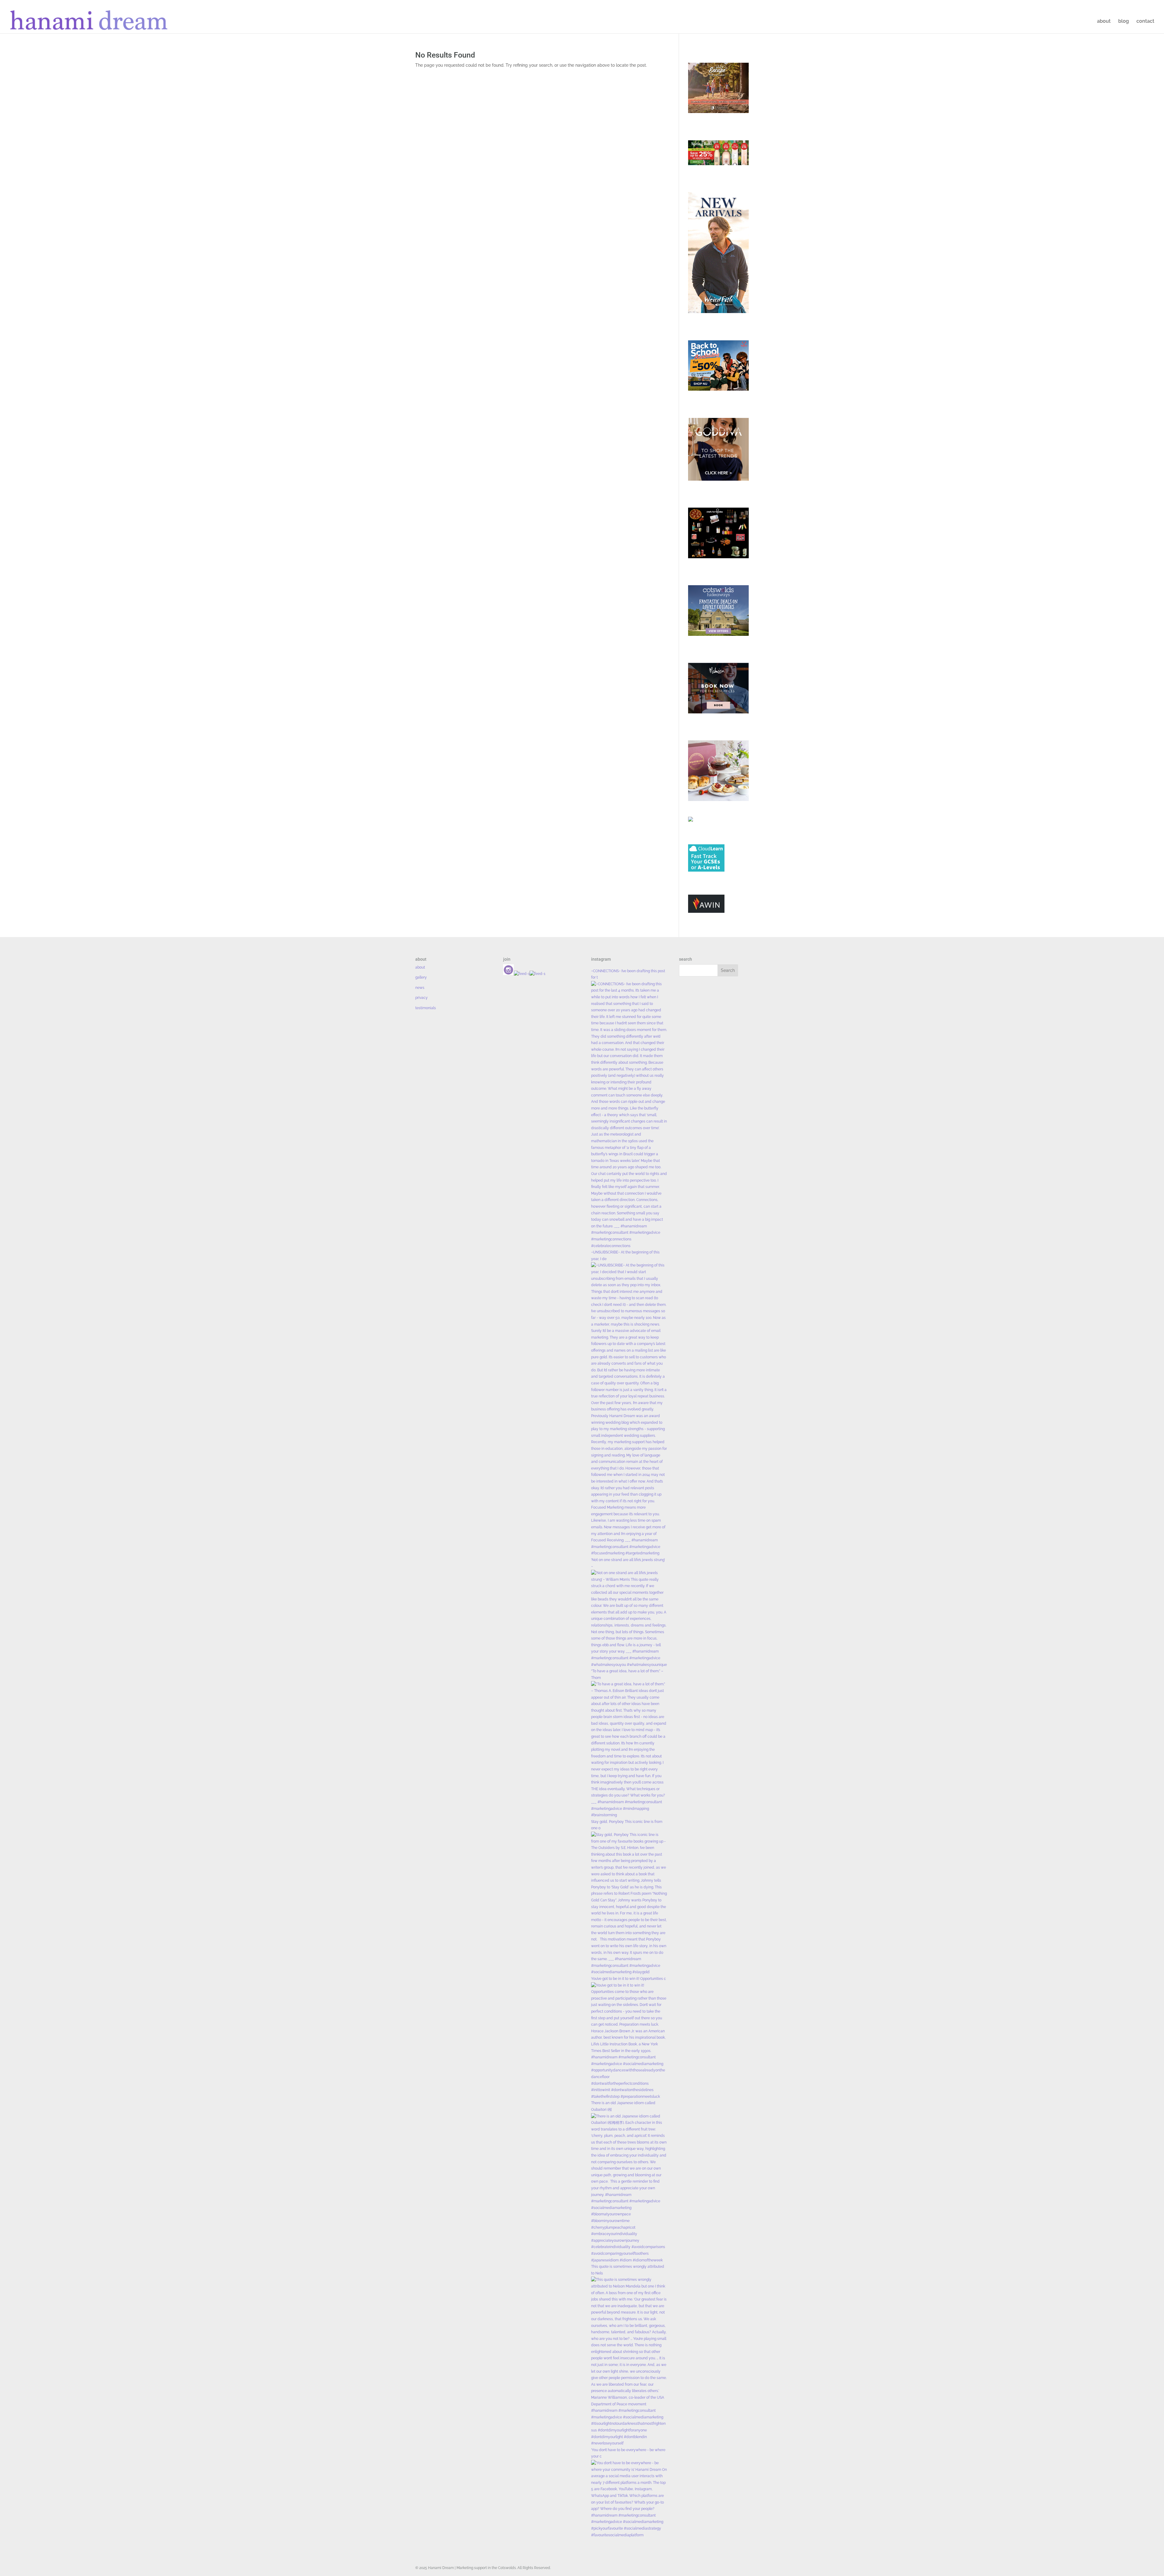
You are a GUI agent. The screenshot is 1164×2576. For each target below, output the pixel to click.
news (420, 988)
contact (1145, 22)
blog (1124, 22)
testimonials (426, 1008)
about (1104, 22)
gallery (421, 977)
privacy (421, 998)
